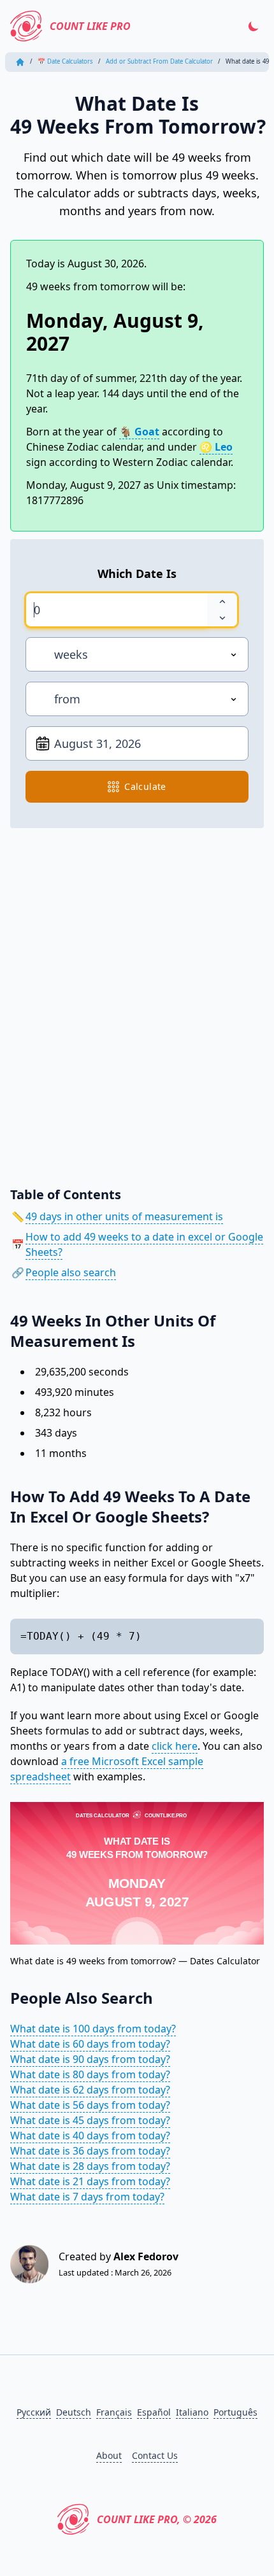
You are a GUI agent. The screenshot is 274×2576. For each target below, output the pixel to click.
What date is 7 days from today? (87, 2197)
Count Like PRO (90, 26)
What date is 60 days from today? (90, 2044)
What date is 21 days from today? (90, 2181)
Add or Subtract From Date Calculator (159, 61)
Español (154, 2412)
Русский (34, 2412)
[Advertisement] (137, 998)
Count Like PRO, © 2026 (157, 2519)
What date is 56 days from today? (90, 2105)
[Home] (20, 62)
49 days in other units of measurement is (124, 1216)
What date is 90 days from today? (90, 2059)
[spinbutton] (116, 610)
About (109, 2455)
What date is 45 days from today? (90, 2120)
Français (114, 2412)
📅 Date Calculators (65, 61)
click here (175, 1746)
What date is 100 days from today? (93, 2029)
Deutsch (74, 2412)
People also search (71, 1272)
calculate (145, 786)
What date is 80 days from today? (90, 2074)
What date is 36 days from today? (90, 2151)
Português (235, 2412)
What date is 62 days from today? (90, 2090)
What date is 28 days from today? (90, 2166)
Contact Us (155, 2455)
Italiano (192, 2412)
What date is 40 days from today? (90, 2136)
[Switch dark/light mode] (254, 26)
